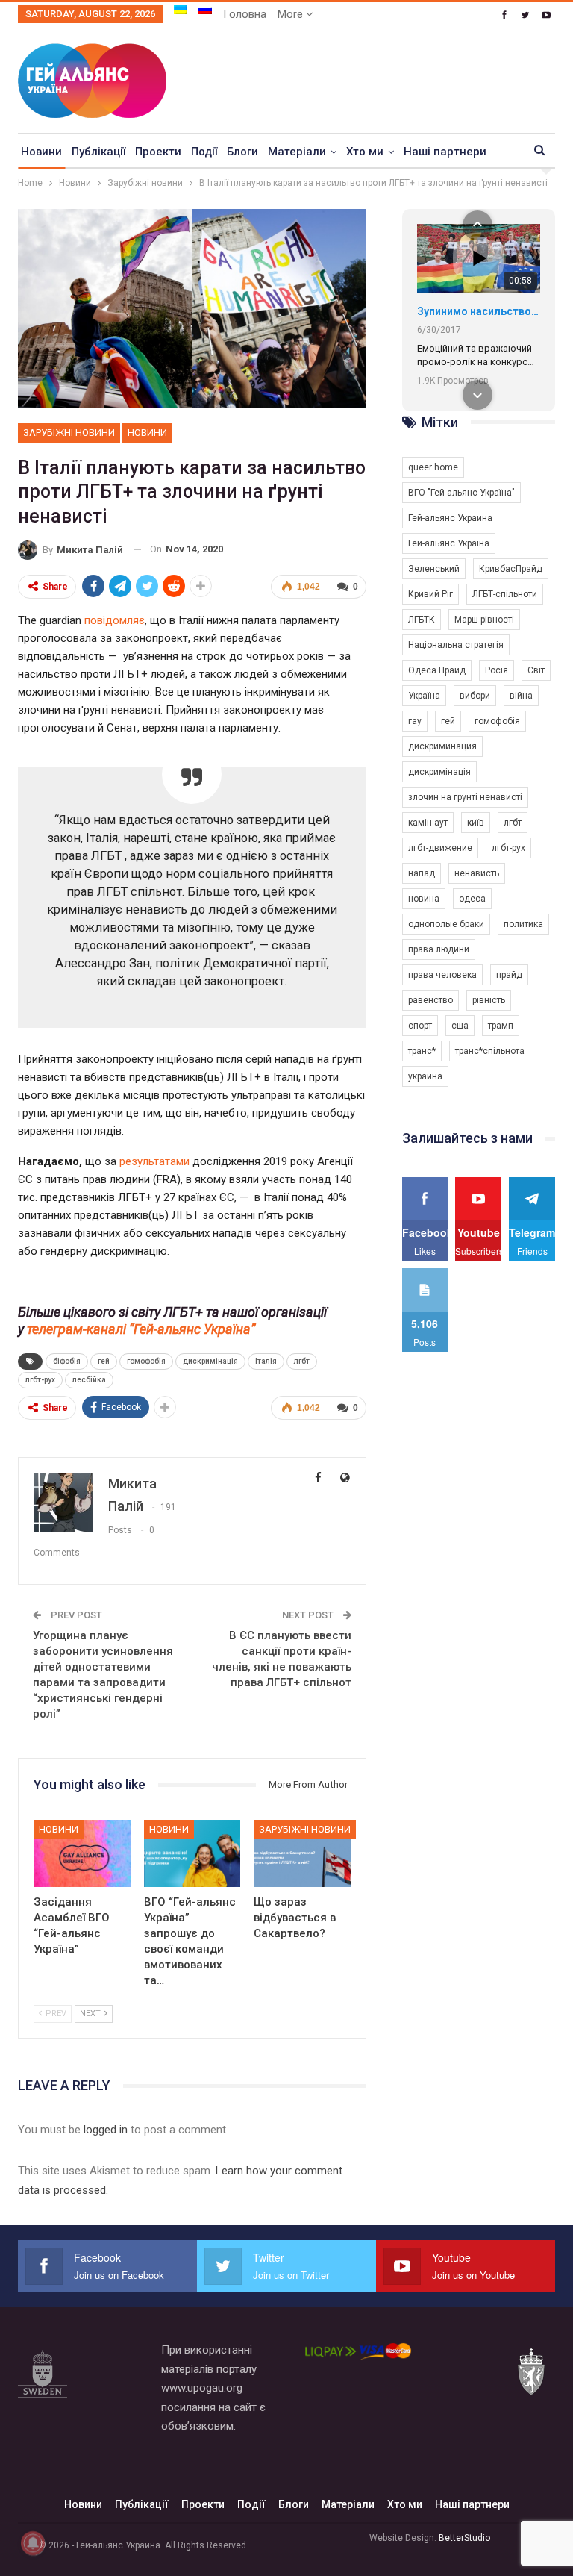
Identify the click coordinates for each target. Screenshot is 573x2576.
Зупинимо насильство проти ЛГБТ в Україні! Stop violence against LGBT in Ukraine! (479, 311)
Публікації (98, 152)
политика (523, 924)
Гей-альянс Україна (449, 543)
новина (424, 899)
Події (204, 152)
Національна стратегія (456, 645)
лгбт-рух (40, 1380)
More (292, 14)
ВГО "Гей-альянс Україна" (461, 493)
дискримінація (210, 1361)
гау (415, 721)
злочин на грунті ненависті (465, 797)
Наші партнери (445, 152)
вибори (475, 696)
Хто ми (365, 152)
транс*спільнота (490, 1051)
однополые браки (446, 924)
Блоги (242, 152)
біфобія (67, 1361)
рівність (489, 1000)
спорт (420, 1026)
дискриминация (442, 746)
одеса (472, 899)
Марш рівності (484, 620)
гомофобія (146, 1361)
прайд (509, 975)
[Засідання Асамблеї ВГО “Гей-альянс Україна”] (82, 1854)
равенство (430, 1000)
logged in (106, 2130)
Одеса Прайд (437, 670)
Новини (41, 152)
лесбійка (89, 1380)
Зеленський (434, 569)
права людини (439, 949)
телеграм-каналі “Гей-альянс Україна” (141, 1329)
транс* (422, 1051)
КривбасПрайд (511, 569)
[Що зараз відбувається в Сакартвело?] (302, 1854)
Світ (536, 670)
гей (104, 1361)
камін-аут (428, 823)
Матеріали (297, 152)
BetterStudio (464, 2538)
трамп (501, 1026)
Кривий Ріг (430, 594)
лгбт (302, 1361)
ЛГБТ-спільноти (505, 594)
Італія (266, 1361)
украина (425, 1076)
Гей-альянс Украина (450, 518)
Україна (424, 696)
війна (521, 696)
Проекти (158, 152)
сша (460, 1026)
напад (422, 873)
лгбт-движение (440, 848)
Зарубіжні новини (69, 433)
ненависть (477, 873)
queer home (433, 467)
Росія (497, 670)
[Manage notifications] (33, 2543)
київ (476, 823)
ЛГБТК (422, 620)
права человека (442, 975)
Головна (245, 14)
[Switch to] (181, 10)
